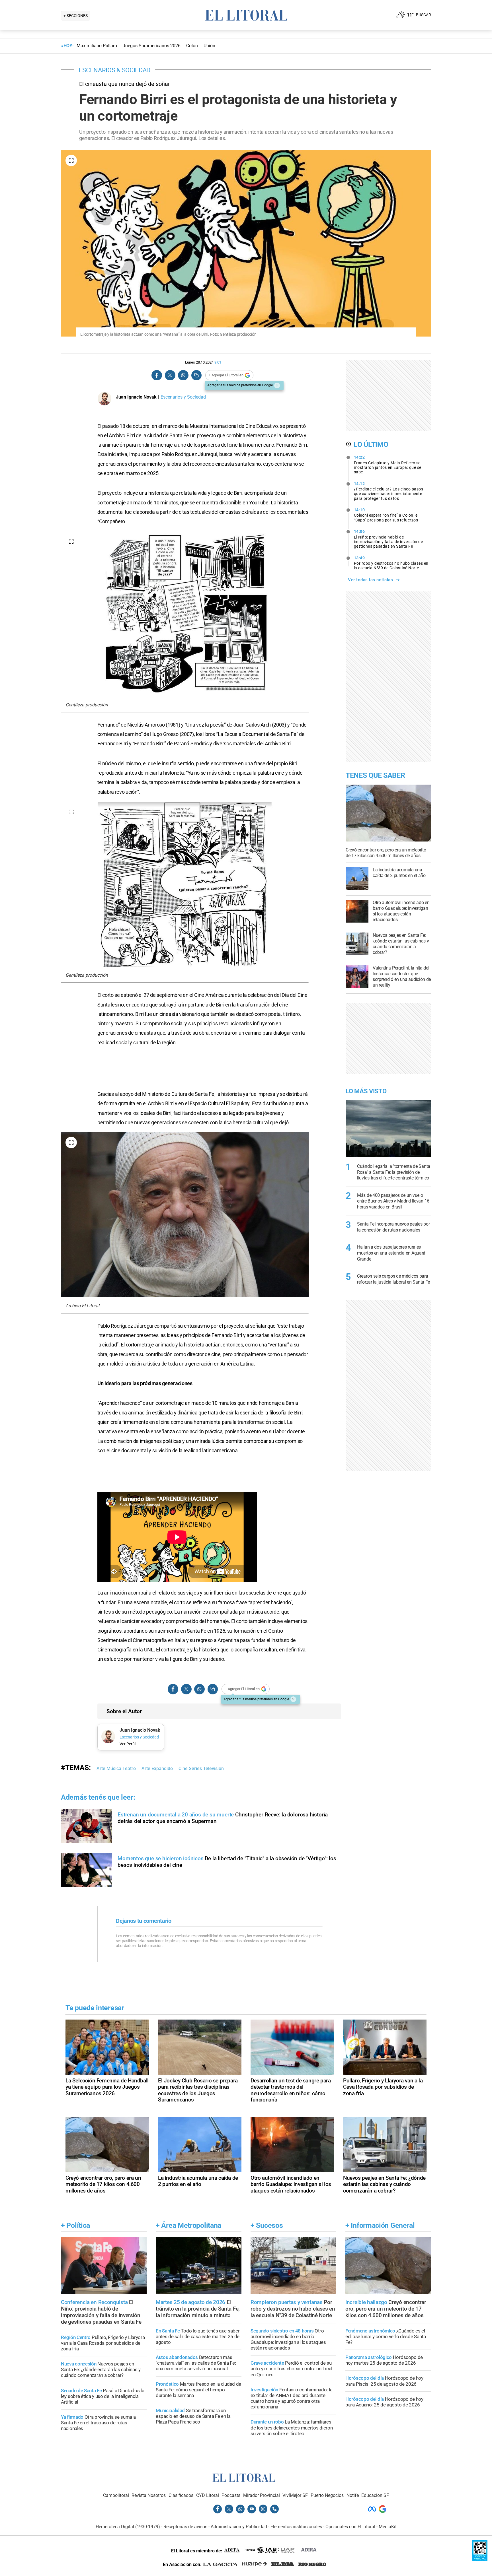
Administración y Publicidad (239, 2527)
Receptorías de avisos (185, 2527)
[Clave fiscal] (480, 2559)
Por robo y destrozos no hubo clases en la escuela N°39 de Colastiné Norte (391, 563)
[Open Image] (71, 160)
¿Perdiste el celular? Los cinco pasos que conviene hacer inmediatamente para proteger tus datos (389, 491)
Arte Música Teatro (116, 1768)
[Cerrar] (277, 385)
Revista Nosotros (149, 2495)
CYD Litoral (208, 2495)
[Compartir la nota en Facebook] (157, 375)
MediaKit (388, 2527)
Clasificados (181, 2495)
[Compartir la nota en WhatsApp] (183, 375)
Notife (353, 2495)
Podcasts (231, 2495)
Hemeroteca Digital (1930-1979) (128, 2527)
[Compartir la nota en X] (170, 375)
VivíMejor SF (295, 2495)
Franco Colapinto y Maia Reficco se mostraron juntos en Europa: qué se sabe (388, 465)
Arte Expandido (157, 1768)
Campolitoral (116, 2495)
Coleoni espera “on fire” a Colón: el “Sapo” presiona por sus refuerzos (386, 515)
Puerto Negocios (327, 2495)
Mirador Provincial (262, 2495)
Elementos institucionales (296, 2527)
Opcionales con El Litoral (350, 2527)
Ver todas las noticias (370, 580)
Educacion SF (375, 2495)
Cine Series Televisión (201, 1768)
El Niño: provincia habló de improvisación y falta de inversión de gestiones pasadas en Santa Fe (389, 539)
